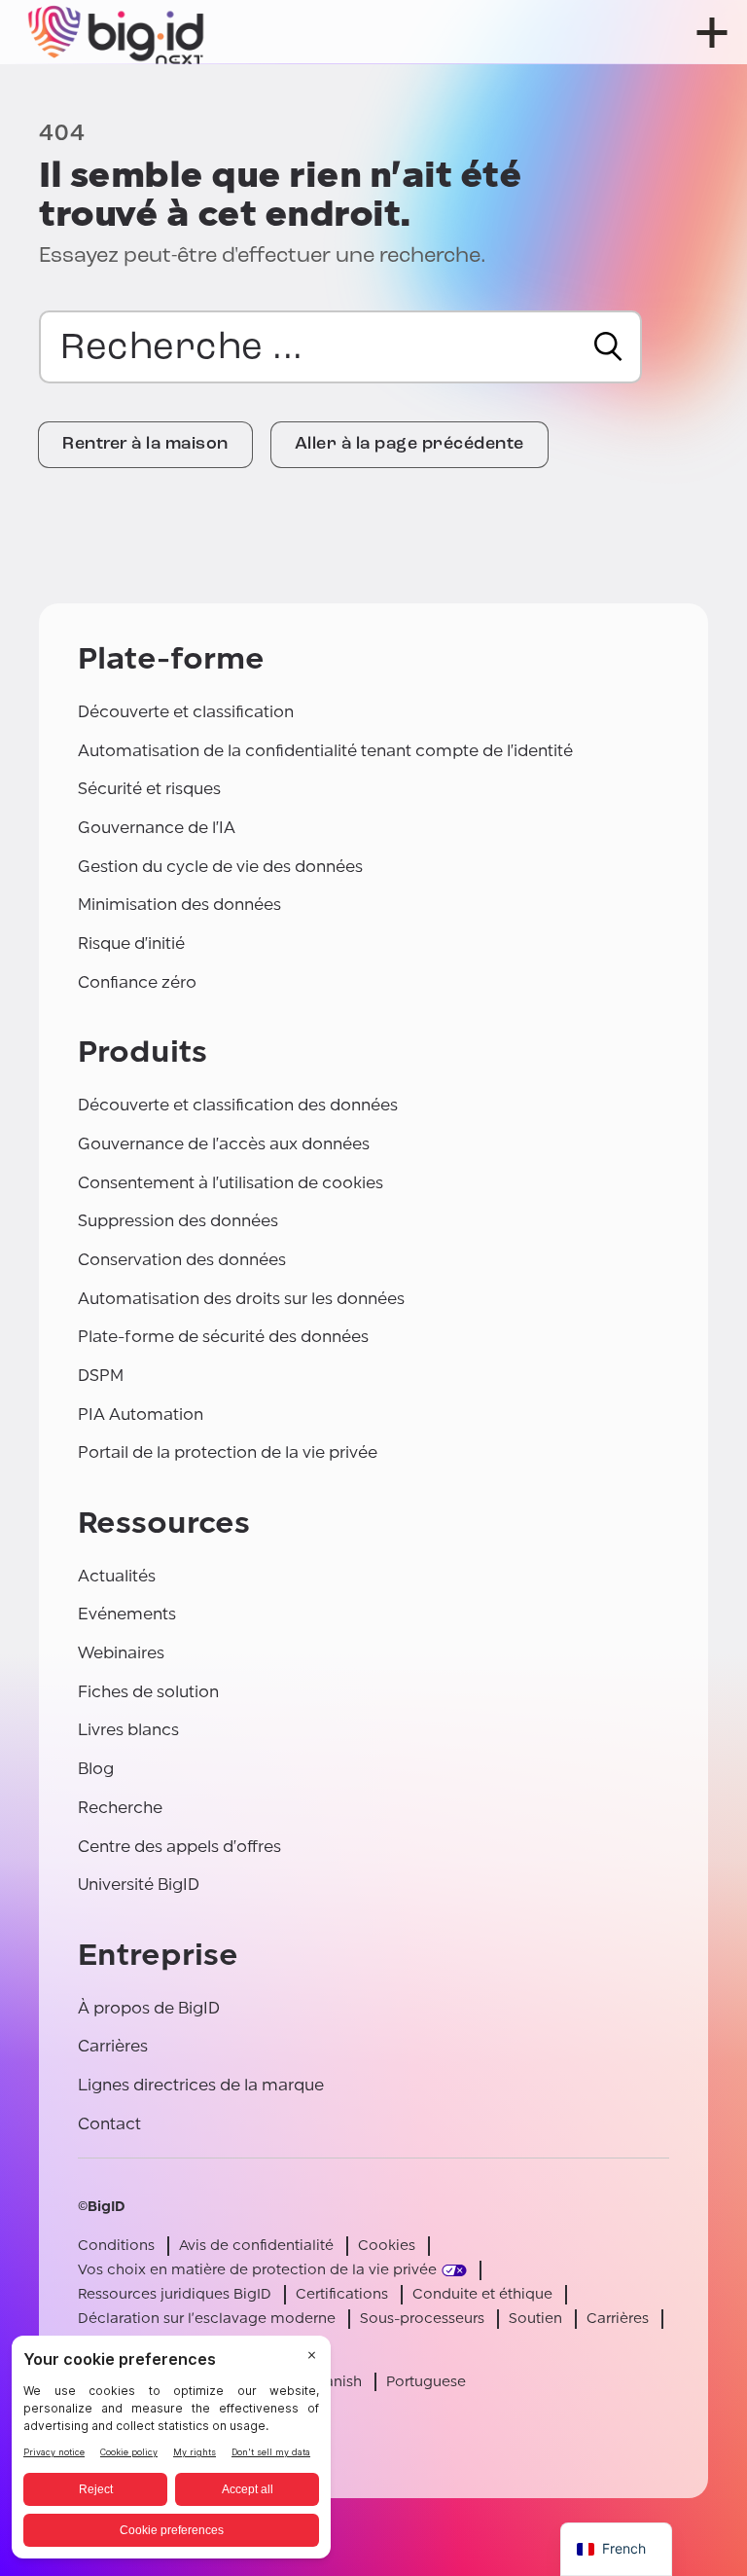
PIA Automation (141, 1415)
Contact (109, 2124)
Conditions (116, 2246)
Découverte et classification (186, 712)
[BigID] (117, 32)
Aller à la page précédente (409, 445)
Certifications (342, 2294)
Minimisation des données (179, 905)
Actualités (117, 1576)
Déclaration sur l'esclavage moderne (207, 2319)
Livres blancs (128, 1730)
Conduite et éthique (482, 2294)
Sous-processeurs (422, 2319)
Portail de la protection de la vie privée (228, 1452)
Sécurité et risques (149, 789)
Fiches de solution (148, 1692)
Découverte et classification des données (238, 1105)
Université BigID (139, 1885)
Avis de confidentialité (256, 2246)
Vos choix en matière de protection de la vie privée (257, 2270)
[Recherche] (608, 346)
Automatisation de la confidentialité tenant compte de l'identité (325, 751)
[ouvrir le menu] (712, 33)
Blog (96, 1769)
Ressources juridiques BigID (175, 2294)
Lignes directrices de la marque (201, 2085)
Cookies (387, 2246)
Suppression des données (178, 1221)
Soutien (535, 2319)
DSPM (101, 1376)
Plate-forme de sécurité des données (223, 1337)
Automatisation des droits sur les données (241, 1299)
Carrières (113, 2046)
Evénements (127, 1614)
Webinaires (121, 1653)
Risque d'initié (131, 943)
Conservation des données (182, 1260)
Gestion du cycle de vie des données (220, 867)
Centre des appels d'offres (179, 1847)
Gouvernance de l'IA (157, 828)
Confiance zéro (137, 982)
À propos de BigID (149, 2008)
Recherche (120, 1808)
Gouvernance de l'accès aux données (224, 1144)
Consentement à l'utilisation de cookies (231, 1183)
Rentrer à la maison (145, 445)
